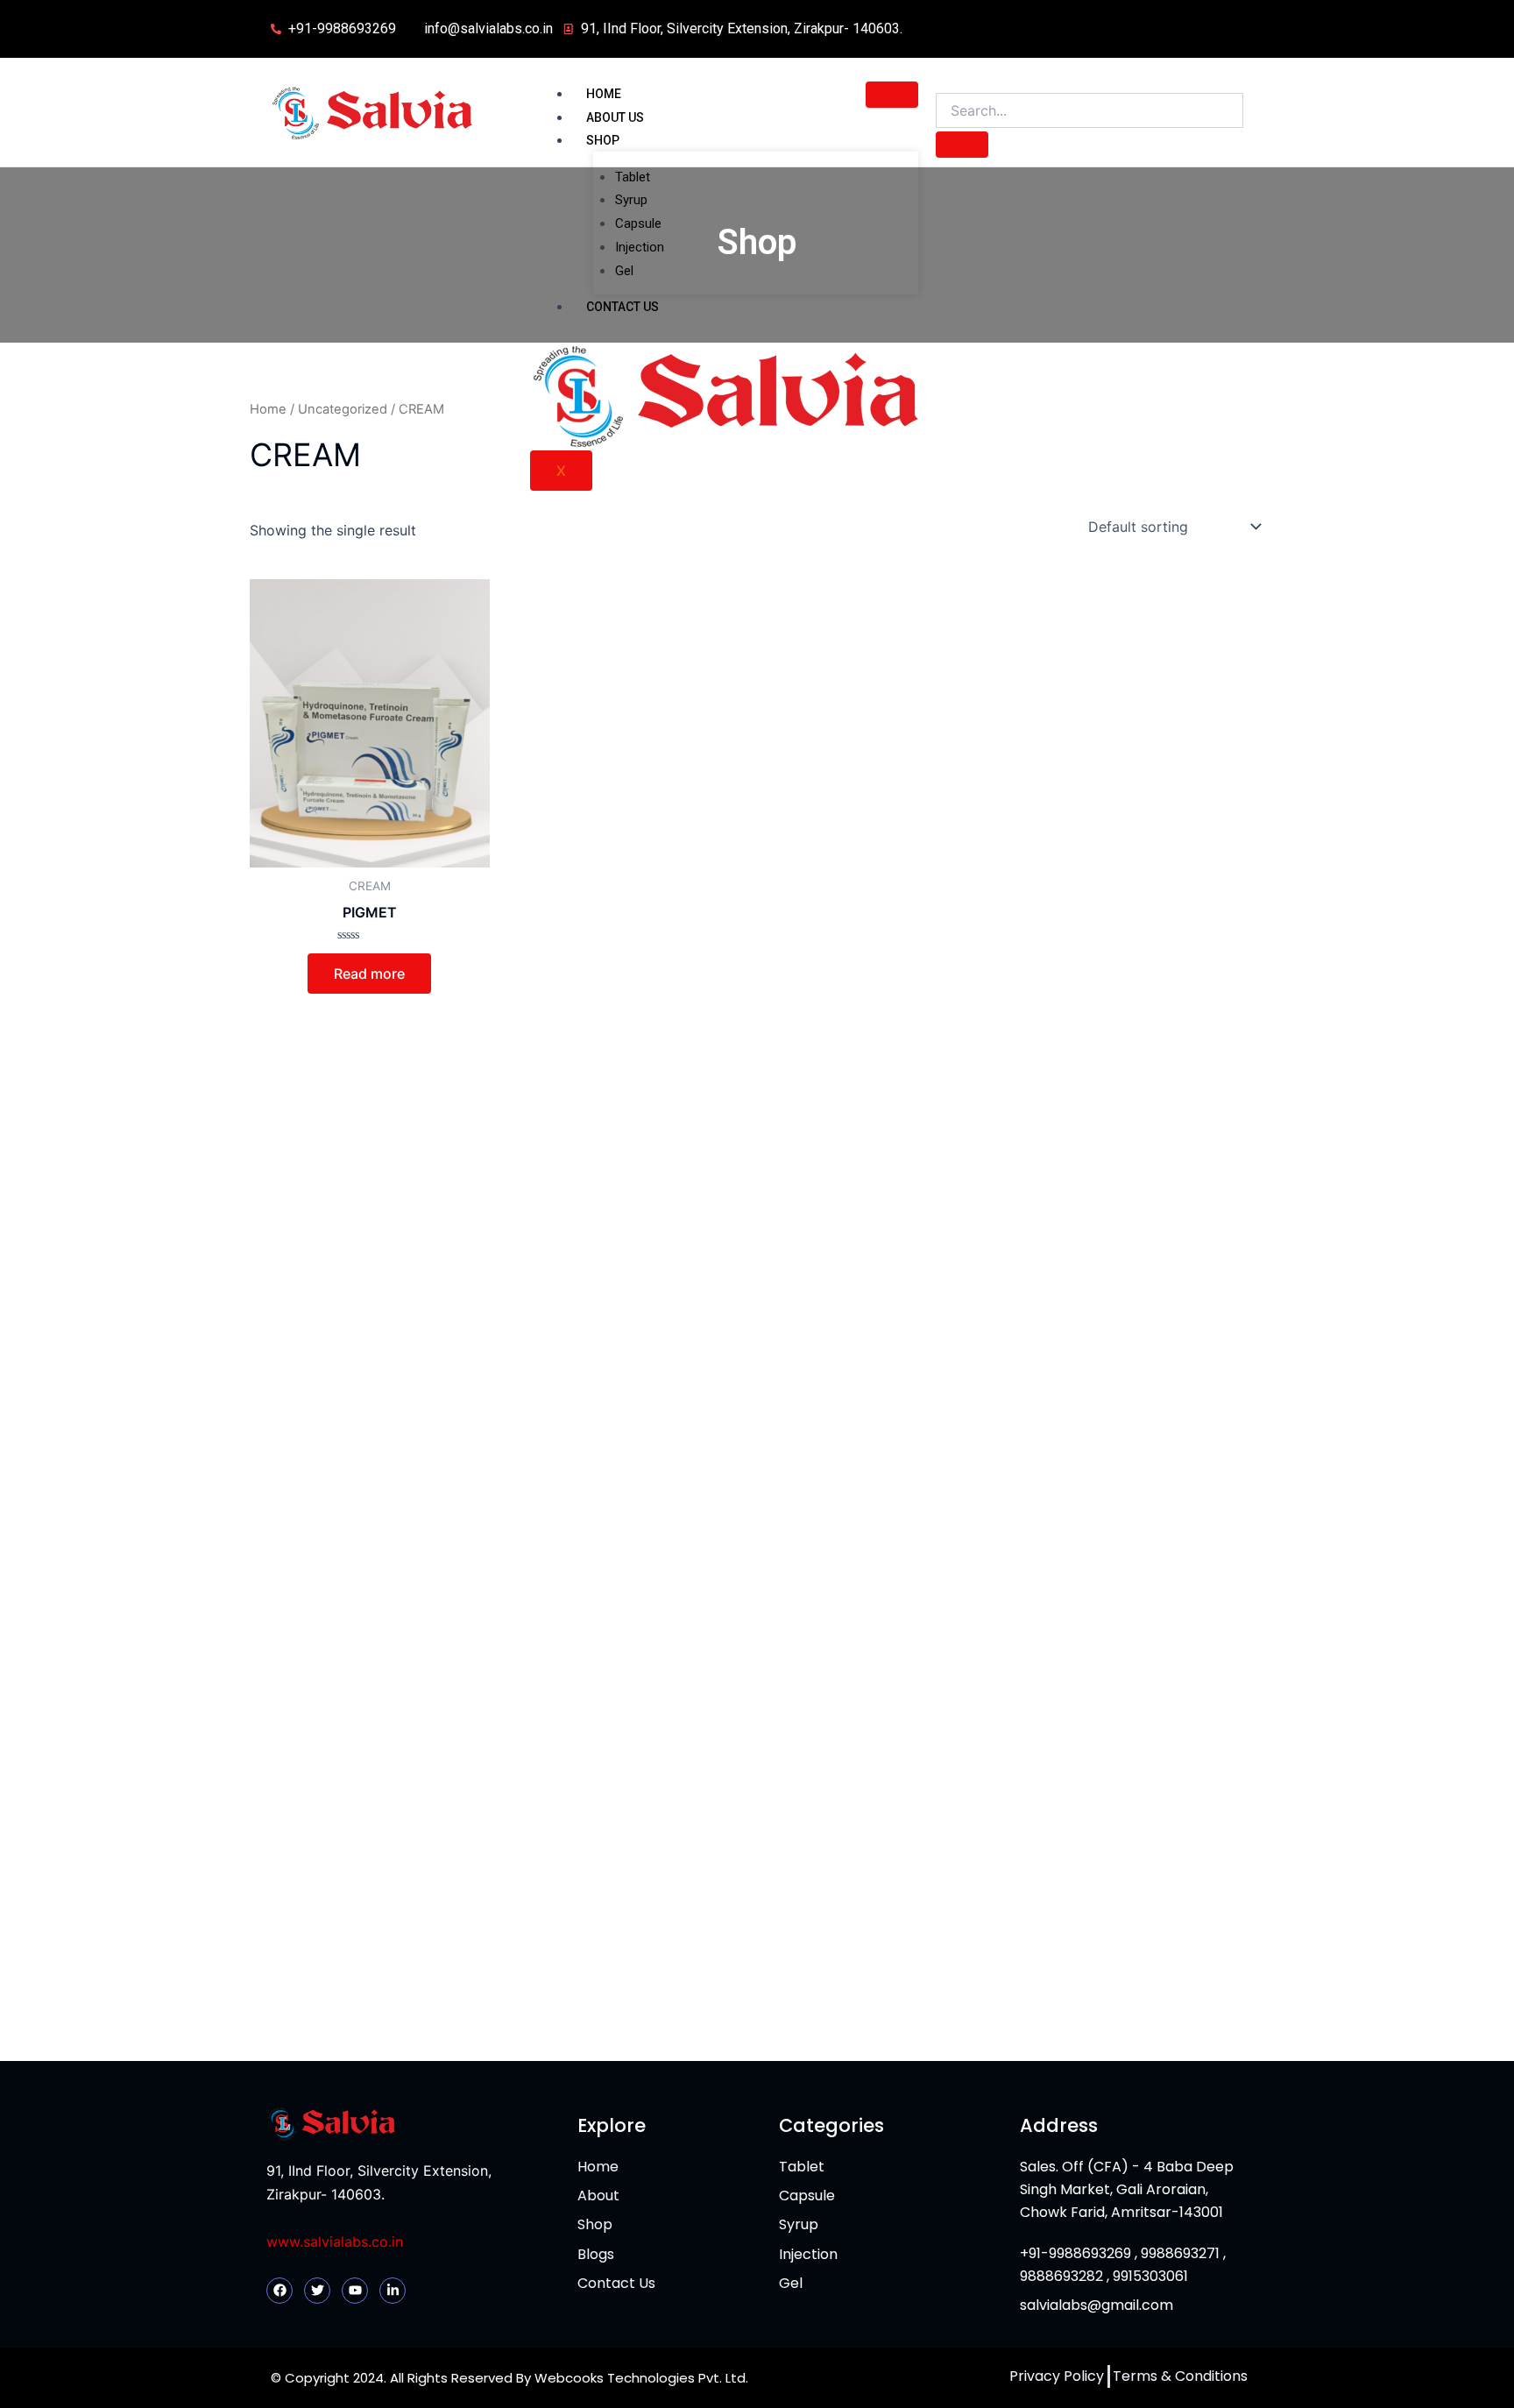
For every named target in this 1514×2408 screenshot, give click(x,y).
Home (604, 94)
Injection (640, 247)
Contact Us (623, 307)
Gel (624, 271)
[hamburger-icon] (892, 95)
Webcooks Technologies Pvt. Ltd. (641, 2378)
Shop (603, 140)
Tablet (633, 177)
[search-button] (962, 145)
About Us (615, 117)
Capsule (638, 223)
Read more (369, 974)
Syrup (631, 200)
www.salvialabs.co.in (335, 2242)
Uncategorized (343, 409)
